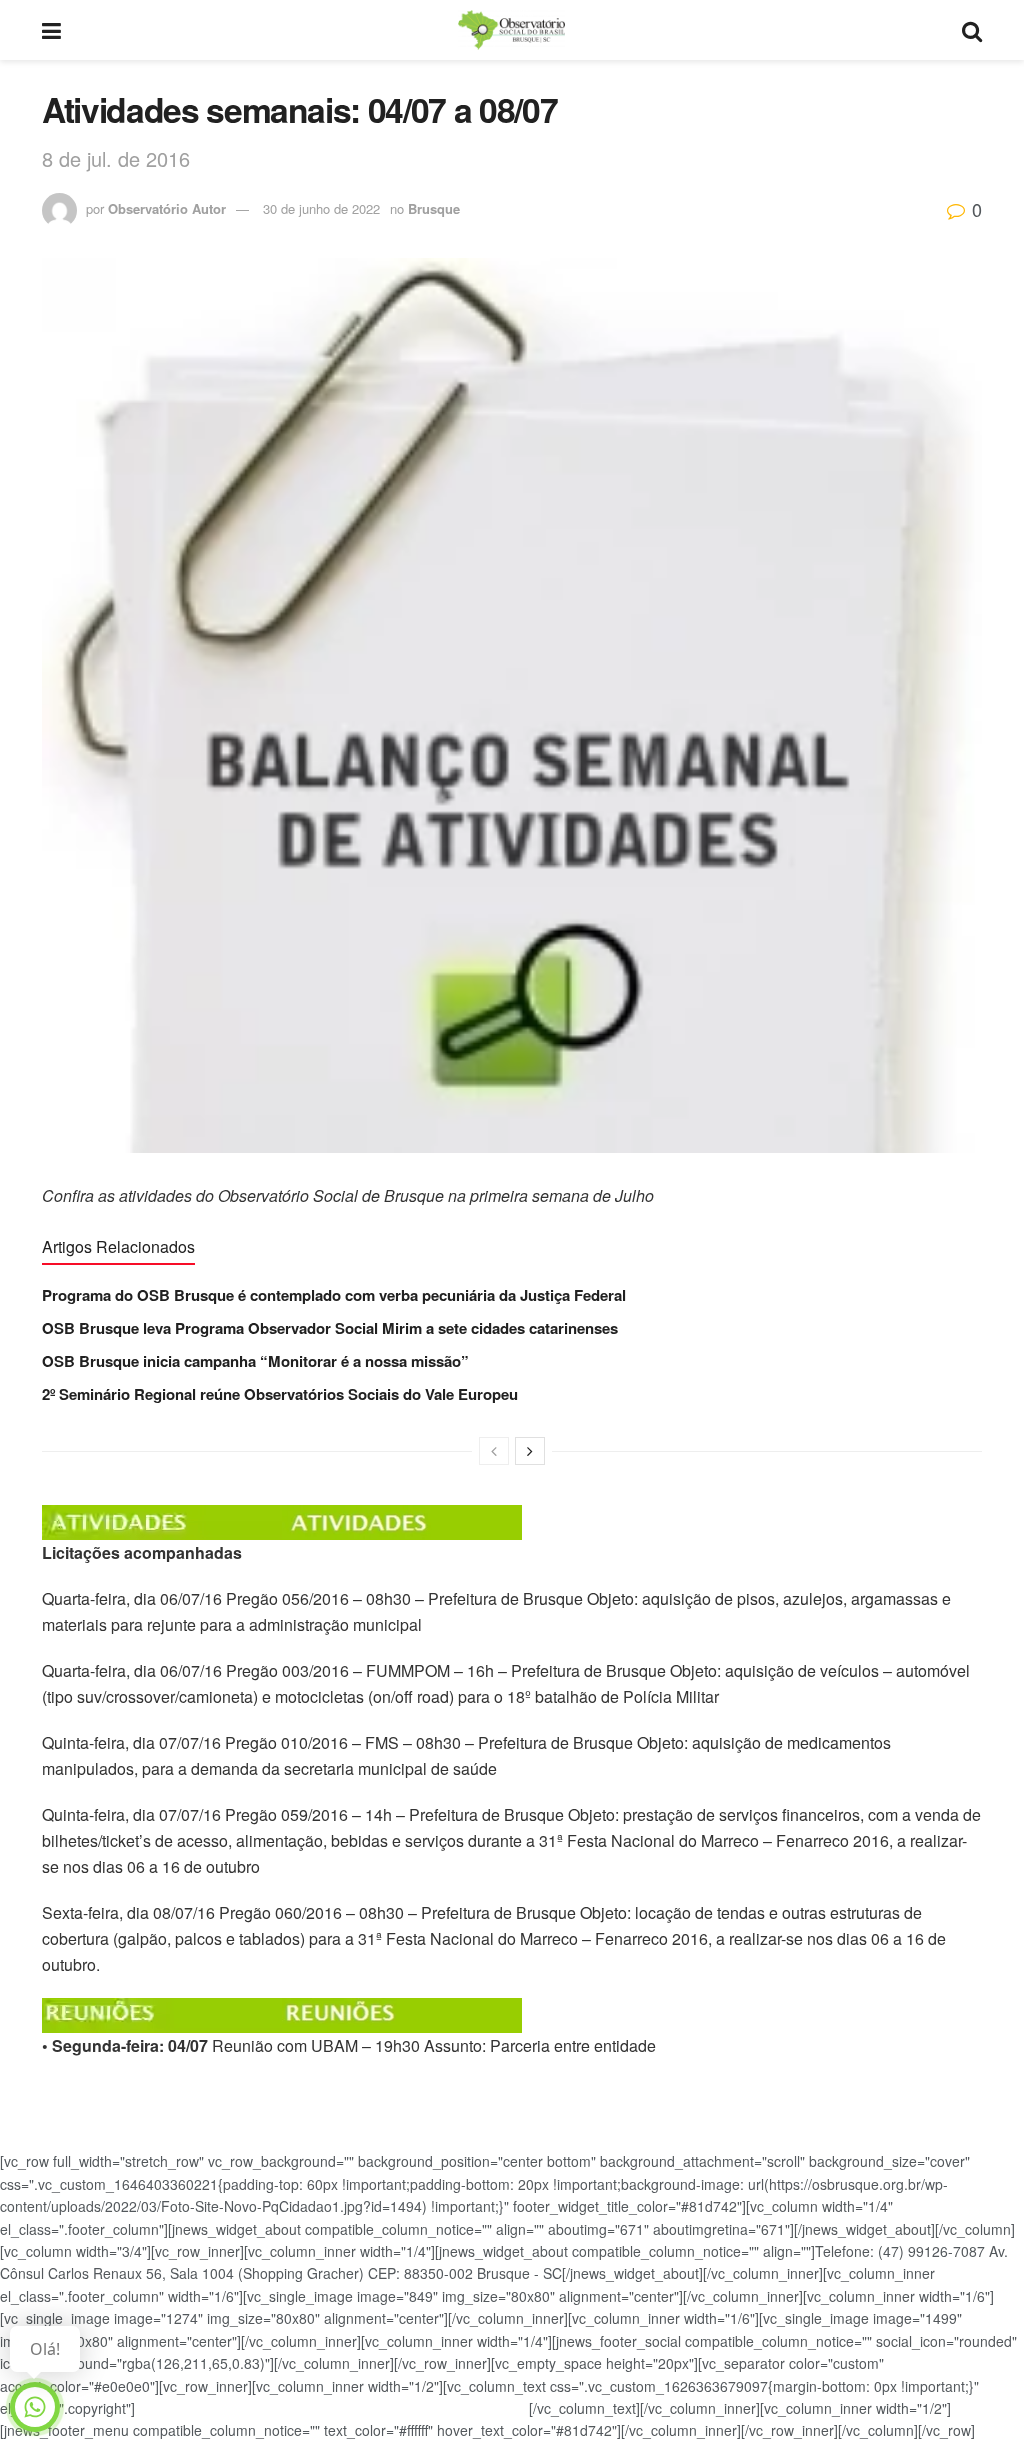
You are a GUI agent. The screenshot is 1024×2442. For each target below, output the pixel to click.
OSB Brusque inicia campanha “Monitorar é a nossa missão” (255, 1361)
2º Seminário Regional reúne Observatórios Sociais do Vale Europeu (280, 1394)
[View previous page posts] (494, 1451)
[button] (512, 1522)
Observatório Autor (167, 208)
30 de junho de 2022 (321, 208)
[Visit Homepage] (511, 30)
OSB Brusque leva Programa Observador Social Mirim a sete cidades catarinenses (330, 1328)
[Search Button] (972, 30)
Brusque (434, 208)
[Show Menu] (51, 30)
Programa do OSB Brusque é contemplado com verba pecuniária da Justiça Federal (334, 1295)
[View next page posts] (530, 1451)
